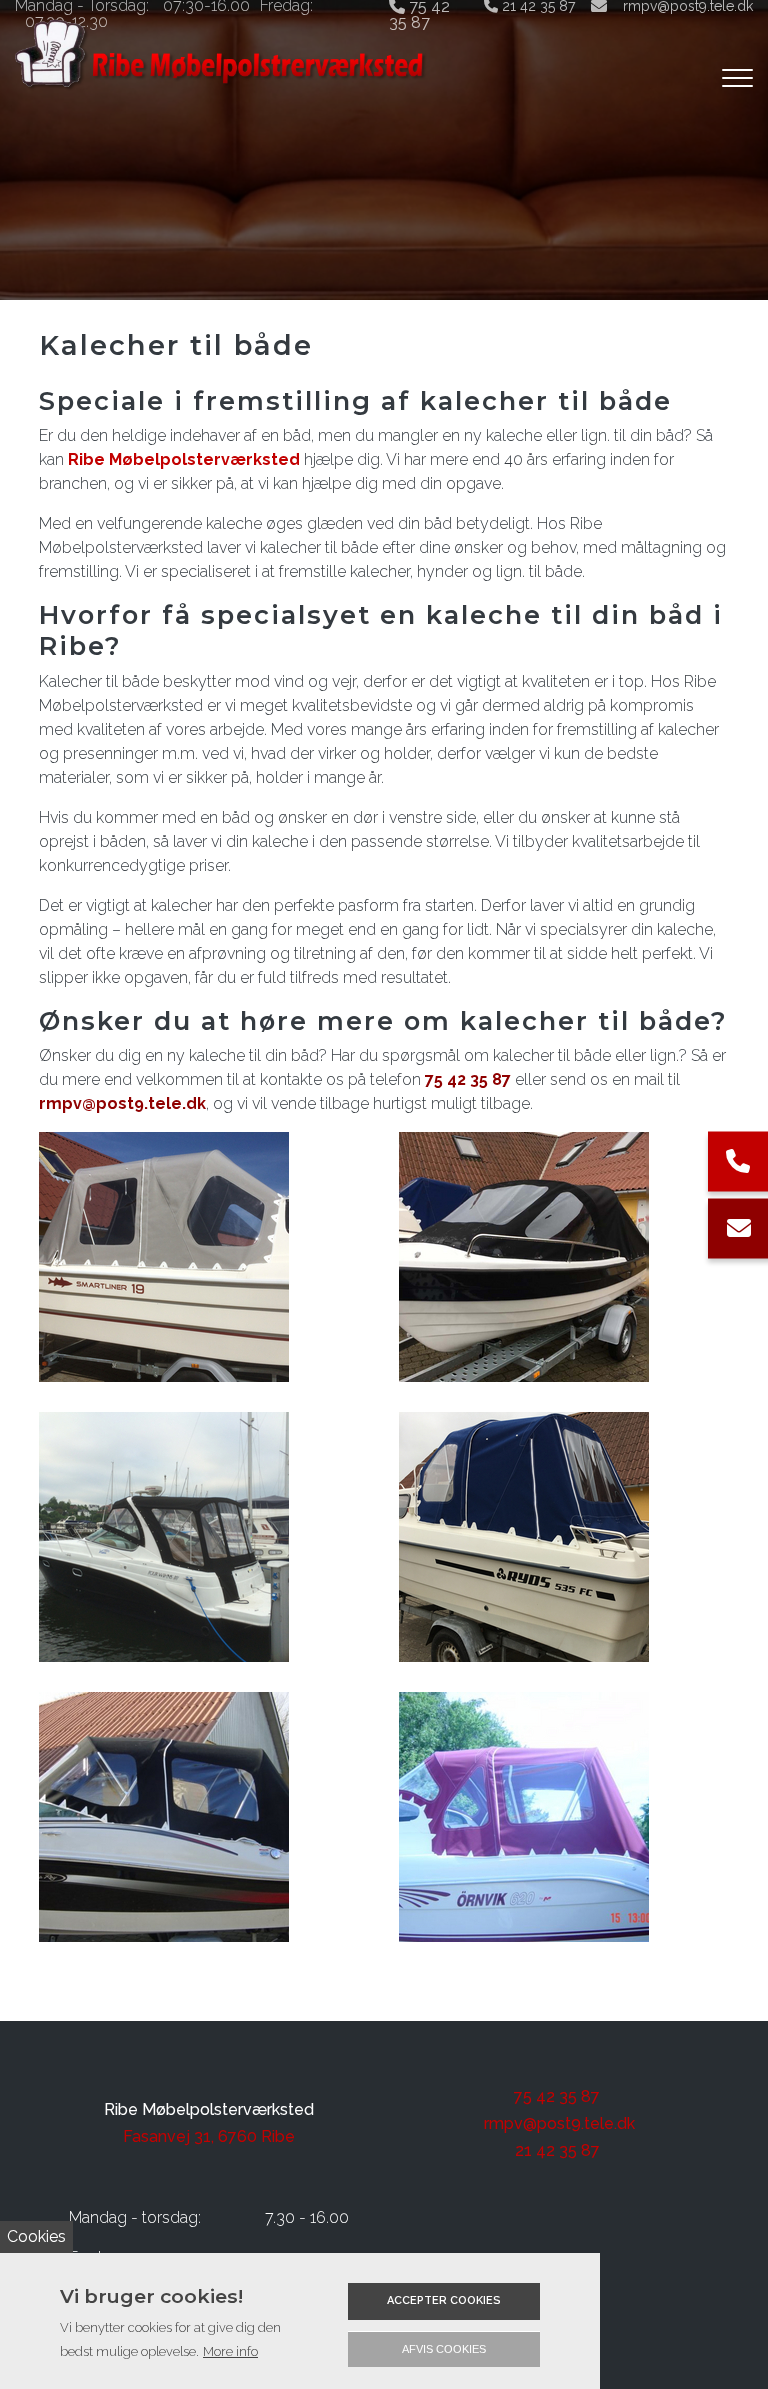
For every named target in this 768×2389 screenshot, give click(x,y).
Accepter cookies (444, 2300)
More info (230, 2351)
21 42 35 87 (557, 2150)
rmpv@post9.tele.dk (122, 1103)
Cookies (36, 2236)
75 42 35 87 (468, 1079)
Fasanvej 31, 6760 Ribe (209, 2136)
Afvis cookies (444, 2349)
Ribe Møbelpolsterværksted (184, 459)
